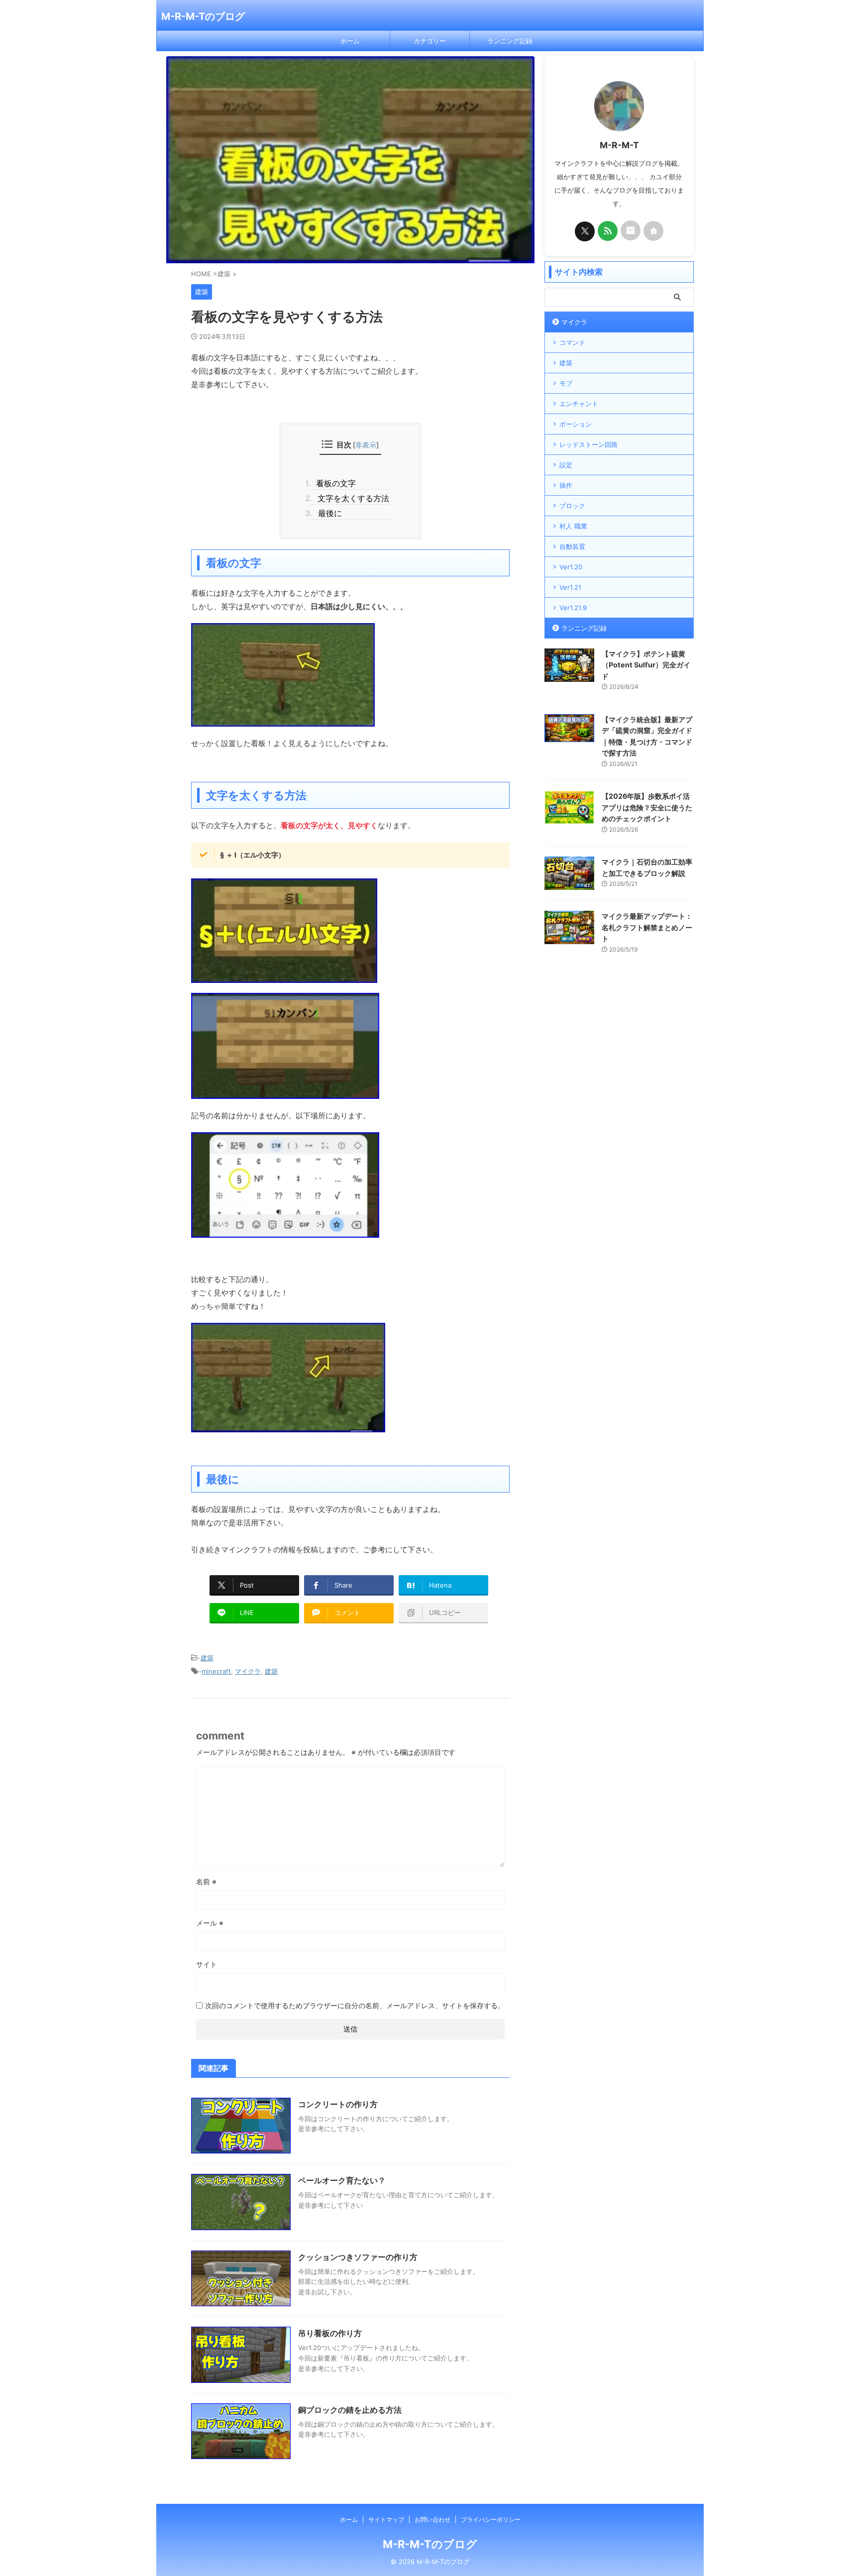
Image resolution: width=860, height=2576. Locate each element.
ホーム (350, 41)
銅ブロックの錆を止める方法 (350, 2410)
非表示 (366, 445)
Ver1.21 (570, 587)
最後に (327, 513)
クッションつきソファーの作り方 (358, 2257)
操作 (566, 485)
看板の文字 (334, 483)
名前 (206, 1881)
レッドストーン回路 (589, 444)
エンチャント (579, 404)
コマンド (572, 342)
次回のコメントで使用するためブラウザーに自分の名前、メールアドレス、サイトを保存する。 (355, 2005)
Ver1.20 (571, 567)
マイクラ (248, 1671)
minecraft (216, 1671)
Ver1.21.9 (573, 608)
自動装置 (572, 546)
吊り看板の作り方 (330, 2333)
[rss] (608, 231)
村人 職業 (573, 526)
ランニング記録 (510, 41)
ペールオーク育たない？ (342, 2180)
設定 (566, 465)
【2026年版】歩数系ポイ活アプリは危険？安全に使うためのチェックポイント (647, 807)
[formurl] (631, 230)
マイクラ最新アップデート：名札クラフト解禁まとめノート (647, 927)
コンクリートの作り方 (338, 2104)
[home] (653, 231)
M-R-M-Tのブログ (203, 16)
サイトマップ (386, 2520)
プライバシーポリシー (491, 2520)
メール (210, 1923)
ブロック (572, 506)
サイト (207, 1964)
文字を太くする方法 (350, 498)
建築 (207, 1658)
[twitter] (585, 231)
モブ (566, 383)
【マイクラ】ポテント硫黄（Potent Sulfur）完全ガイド (646, 665)
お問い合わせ (432, 2520)
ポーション (576, 424)
